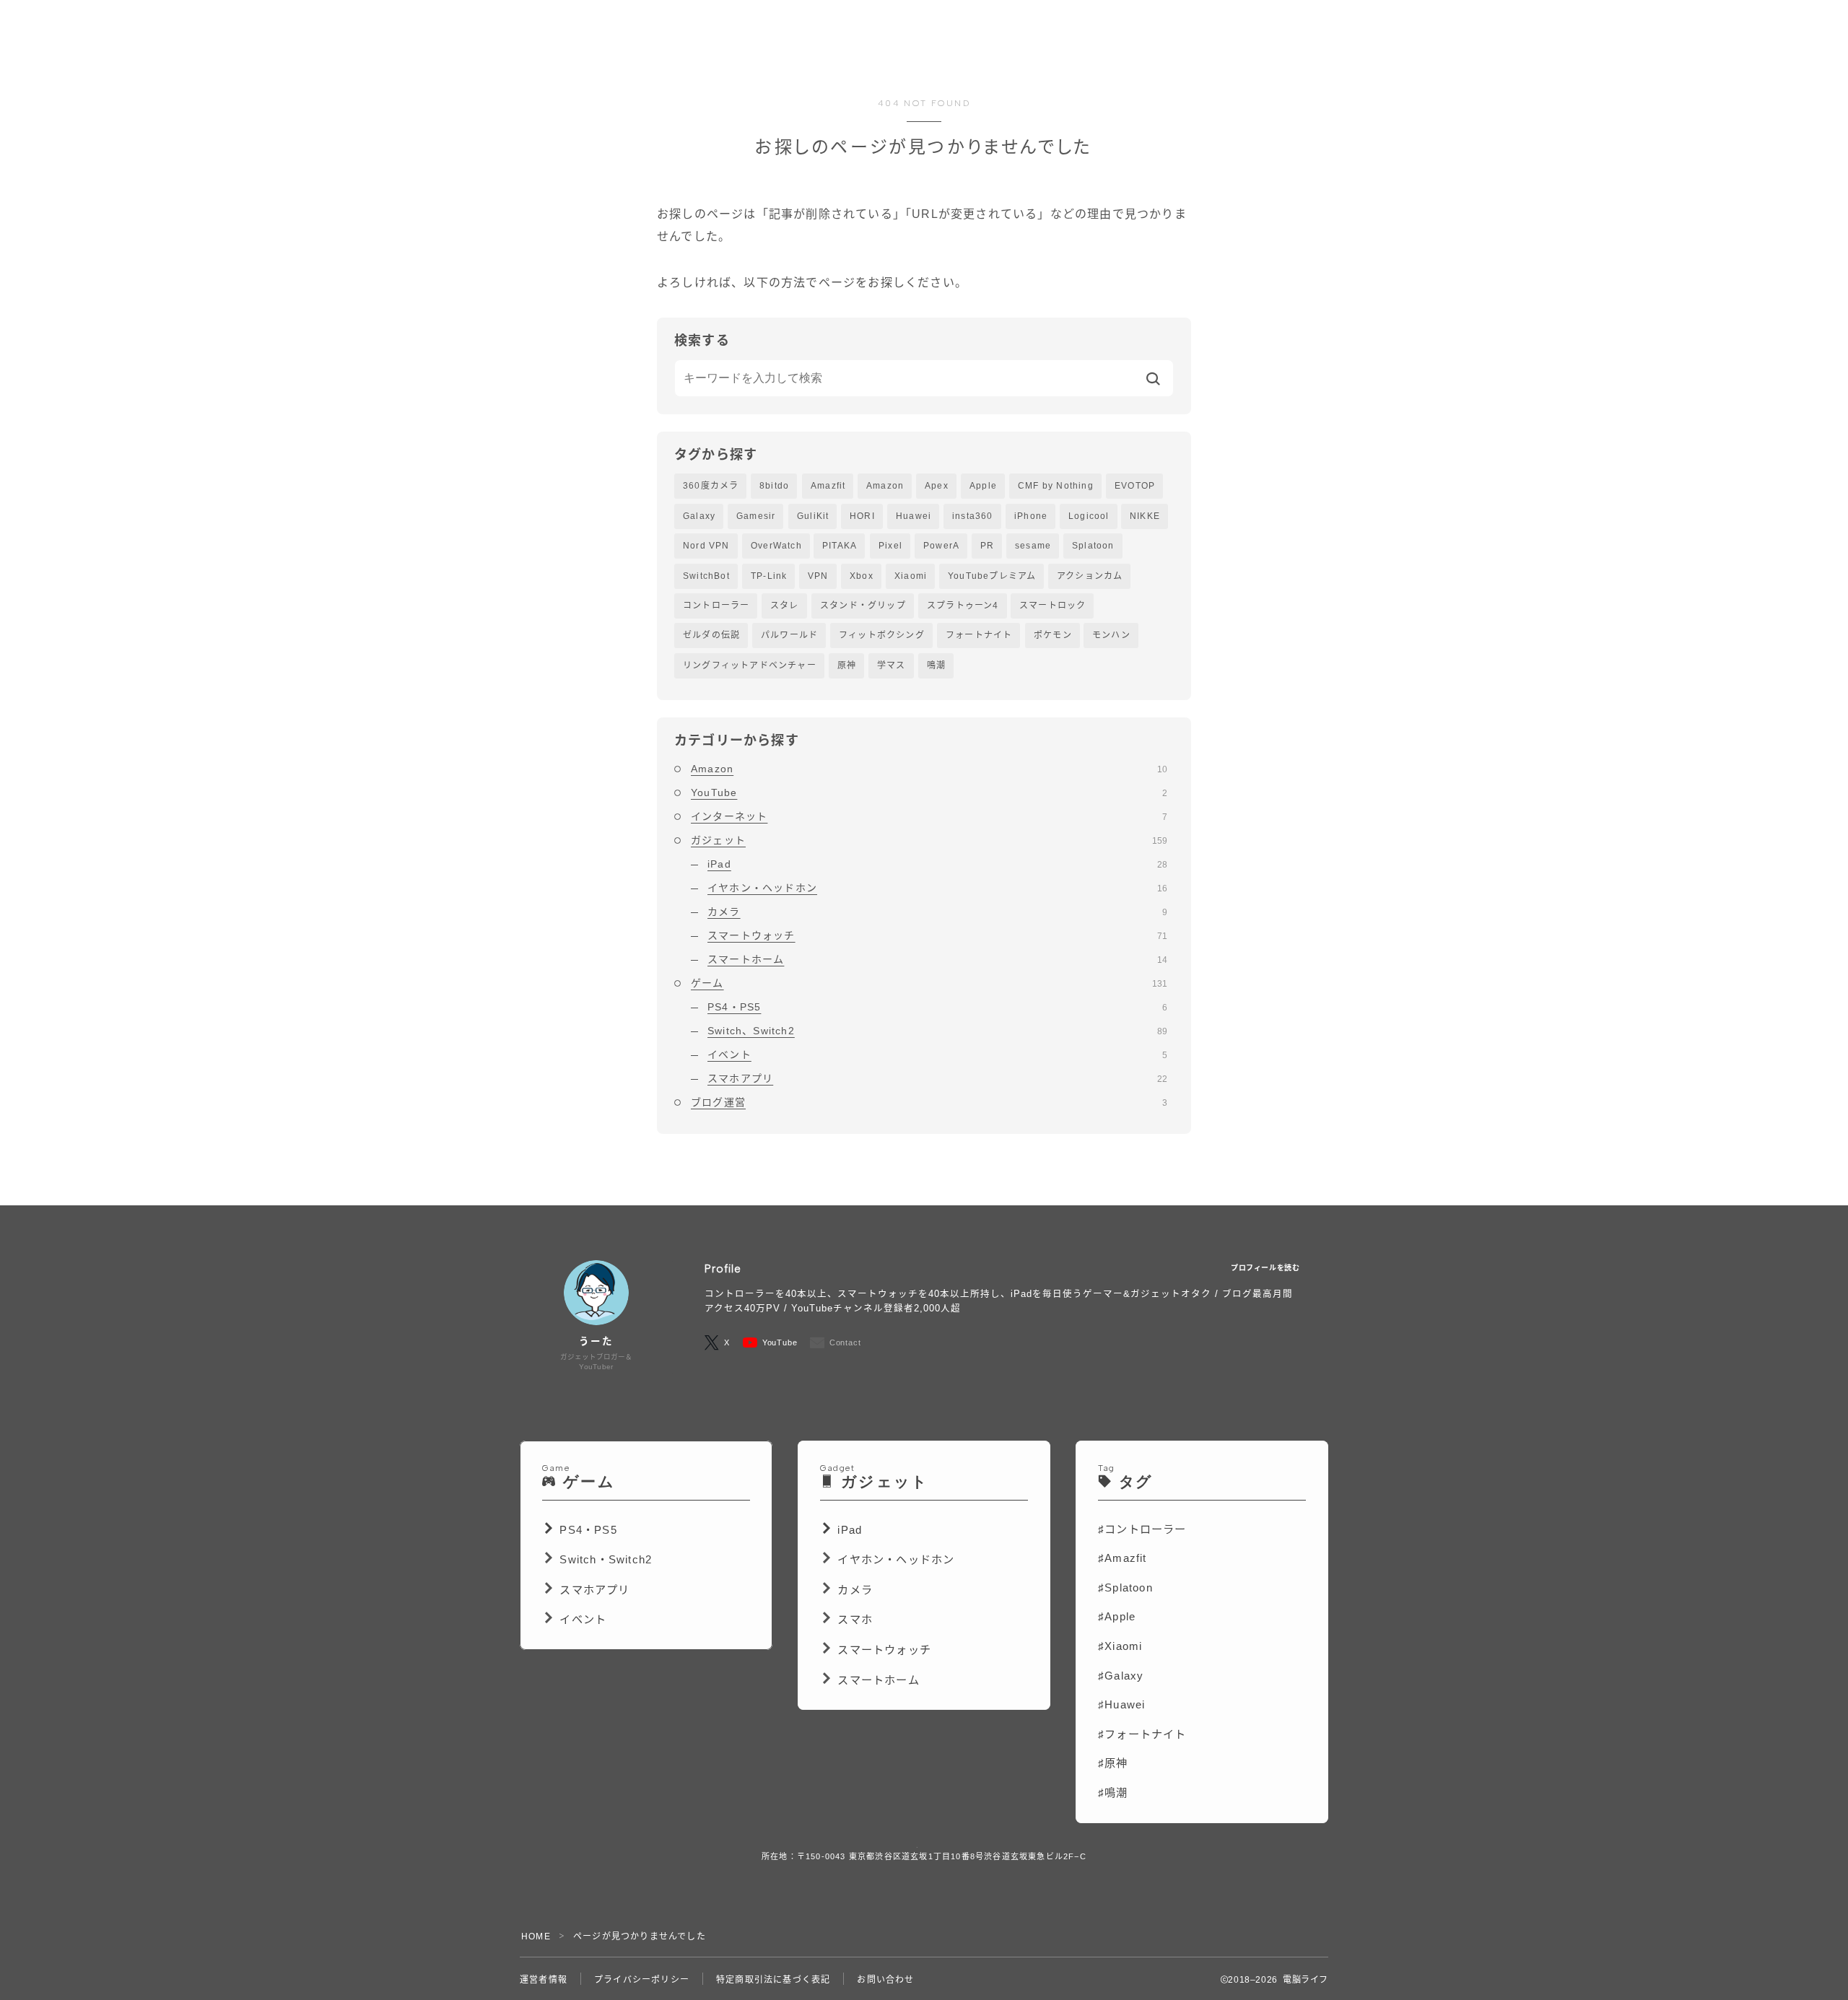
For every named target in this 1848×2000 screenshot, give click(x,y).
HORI (862, 516)
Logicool (1089, 516)
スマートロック (1052, 606)
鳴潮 (936, 665)
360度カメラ (711, 486)
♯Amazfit (1123, 1558)
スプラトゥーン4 (963, 606)
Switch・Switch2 (606, 1559)
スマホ (855, 1619)
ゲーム (929, 983)
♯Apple (1117, 1616)
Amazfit (828, 486)
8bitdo (774, 486)
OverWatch (776, 546)
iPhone (1031, 516)
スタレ (785, 606)
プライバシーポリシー (642, 1980)
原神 (847, 665)
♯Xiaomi (1120, 1646)
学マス (892, 665)
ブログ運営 (929, 1102)
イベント (937, 1054)
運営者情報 (544, 1980)
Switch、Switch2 (937, 1031)
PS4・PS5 (937, 1007)
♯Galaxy (1121, 1676)
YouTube (929, 792)
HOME (536, 1936)
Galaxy (699, 516)
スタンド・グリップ (863, 606)
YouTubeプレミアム (992, 576)
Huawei (914, 516)
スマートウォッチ (937, 935)
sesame (1033, 546)
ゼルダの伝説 (711, 635)
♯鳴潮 (1113, 1792)
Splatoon (1093, 546)
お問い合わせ (885, 1980)
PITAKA (840, 546)
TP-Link (769, 576)
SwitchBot (706, 576)
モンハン (1111, 635)
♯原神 (1113, 1763)
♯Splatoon (1125, 1588)
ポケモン (1053, 635)
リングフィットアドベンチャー (750, 665)
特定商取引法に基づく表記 (773, 1980)
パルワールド (789, 635)
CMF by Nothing (1056, 486)
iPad (937, 864)
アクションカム (1090, 576)
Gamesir (756, 516)
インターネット (929, 816)
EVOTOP (1135, 486)
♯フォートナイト (1142, 1734)
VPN (818, 576)
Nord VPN (706, 546)
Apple (983, 486)
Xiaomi (911, 576)
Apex (937, 486)
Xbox (862, 576)
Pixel (890, 546)
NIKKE (1145, 516)
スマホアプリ (937, 1078)
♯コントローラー (1142, 1529)
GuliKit (813, 516)
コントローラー (716, 606)
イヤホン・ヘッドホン (937, 888)
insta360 (973, 516)
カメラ (937, 912)
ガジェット (929, 840)
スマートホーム (937, 959)
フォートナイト (979, 635)
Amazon (885, 486)
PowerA (941, 546)
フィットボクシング (882, 635)
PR (987, 546)
